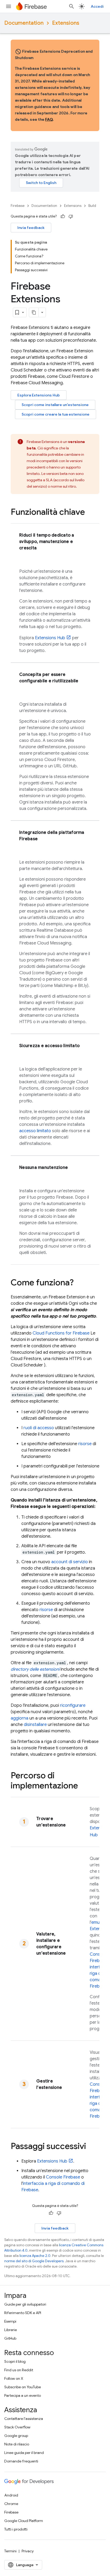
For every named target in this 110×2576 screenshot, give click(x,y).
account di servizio (70, 1562)
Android (11, 2495)
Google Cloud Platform (24, 2521)
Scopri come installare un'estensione (55, 405)
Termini (10, 2551)
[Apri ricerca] (72, 6)
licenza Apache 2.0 (35, 2256)
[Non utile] (71, 216)
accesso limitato (35, 1131)
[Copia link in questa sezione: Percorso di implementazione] (83, 1786)
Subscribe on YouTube (23, 2387)
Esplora (39, 395)
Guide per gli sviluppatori (25, 2304)
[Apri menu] (9, 6)
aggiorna (19, 1718)
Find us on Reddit (19, 2370)
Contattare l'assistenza (24, 2419)
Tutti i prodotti (16, 2529)
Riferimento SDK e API (23, 2313)
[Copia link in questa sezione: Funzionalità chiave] (90, 513)
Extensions (66, 23)
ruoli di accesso (39, 1428)
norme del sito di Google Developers (34, 2261)
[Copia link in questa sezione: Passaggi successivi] (91, 2147)
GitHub (10, 2338)
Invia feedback (31, 228)
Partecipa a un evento (23, 2395)
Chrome (11, 2504)
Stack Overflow (17, 2427)
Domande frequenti (21, 2461)
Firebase (18, 206)
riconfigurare (73, 1705)
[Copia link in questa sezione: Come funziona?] (79, 1283)
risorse (85, 1444)
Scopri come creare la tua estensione (56, 414)
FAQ (49, 119)
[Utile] (63, 216)
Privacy (28, 2551)
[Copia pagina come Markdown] (34, 312)
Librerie (11, 2330)
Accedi (97, 6)
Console (63, 2177)
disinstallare (35, 1725)
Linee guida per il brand (24, 2453)
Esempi (10, 2321)
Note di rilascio (17, 2444)
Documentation (24, 23)
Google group (16, 2436)
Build (92, 206)
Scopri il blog (15, 2361)
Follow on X (14, 2378)
